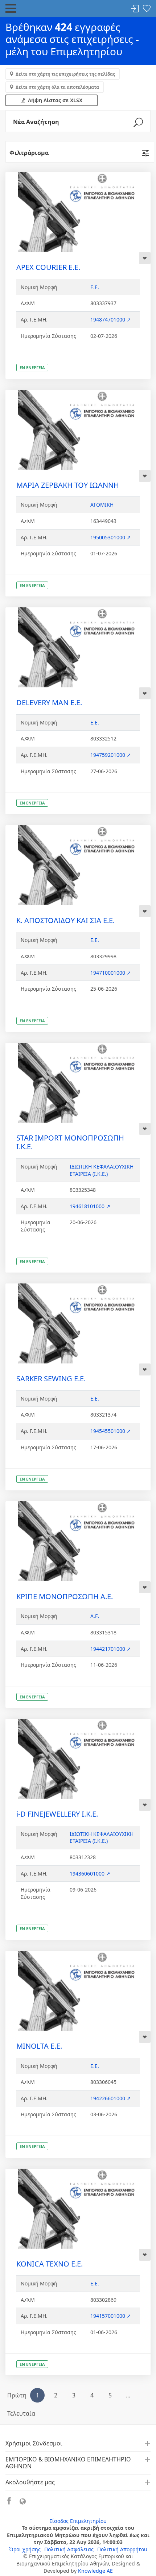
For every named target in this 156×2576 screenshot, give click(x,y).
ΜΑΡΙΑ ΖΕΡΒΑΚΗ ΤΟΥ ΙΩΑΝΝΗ (68, 485)
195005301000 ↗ (111, 537)
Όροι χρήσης (25, 2549)
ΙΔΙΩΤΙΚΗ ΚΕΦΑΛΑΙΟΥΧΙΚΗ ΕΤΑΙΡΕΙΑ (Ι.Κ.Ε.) (102, 1170)
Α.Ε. (95, 1616)
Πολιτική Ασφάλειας (69, 2549)
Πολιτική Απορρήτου (122, 2549)
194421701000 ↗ (111, 1649)
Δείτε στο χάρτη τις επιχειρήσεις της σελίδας (65, 74)
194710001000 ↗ (111, 973)
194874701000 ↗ (111, 319)
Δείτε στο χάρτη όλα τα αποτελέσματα (57, 87)
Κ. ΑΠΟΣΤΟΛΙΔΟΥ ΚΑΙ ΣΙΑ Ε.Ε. (65, 920)
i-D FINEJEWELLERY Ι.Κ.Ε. (57, 1814)
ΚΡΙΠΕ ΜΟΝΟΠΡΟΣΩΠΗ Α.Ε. (65, 1596)
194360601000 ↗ (90, 1874)
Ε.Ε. (95, 287)
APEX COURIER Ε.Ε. (48, 267)
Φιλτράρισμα (29, 153)
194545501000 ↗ (111, 1431)
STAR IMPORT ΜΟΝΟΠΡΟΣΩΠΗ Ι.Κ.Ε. (70, 1142)
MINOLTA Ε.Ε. (39, 2046)
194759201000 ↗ (111, 755)
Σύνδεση (135, 9)
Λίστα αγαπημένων (147, 9)
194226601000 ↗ (111, 2098)
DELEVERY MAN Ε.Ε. (49, 702)
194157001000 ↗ (111, 2316)
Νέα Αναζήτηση (36, 122)
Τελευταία (21, 2413)
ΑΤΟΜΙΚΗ (102, 505)
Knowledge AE (95, 2571)
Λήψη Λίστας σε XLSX (54, 100)
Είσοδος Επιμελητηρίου (78, 2521)
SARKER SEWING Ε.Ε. (51, 1379)
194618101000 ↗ (90, 1206)
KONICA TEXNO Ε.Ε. (50, 2264)
